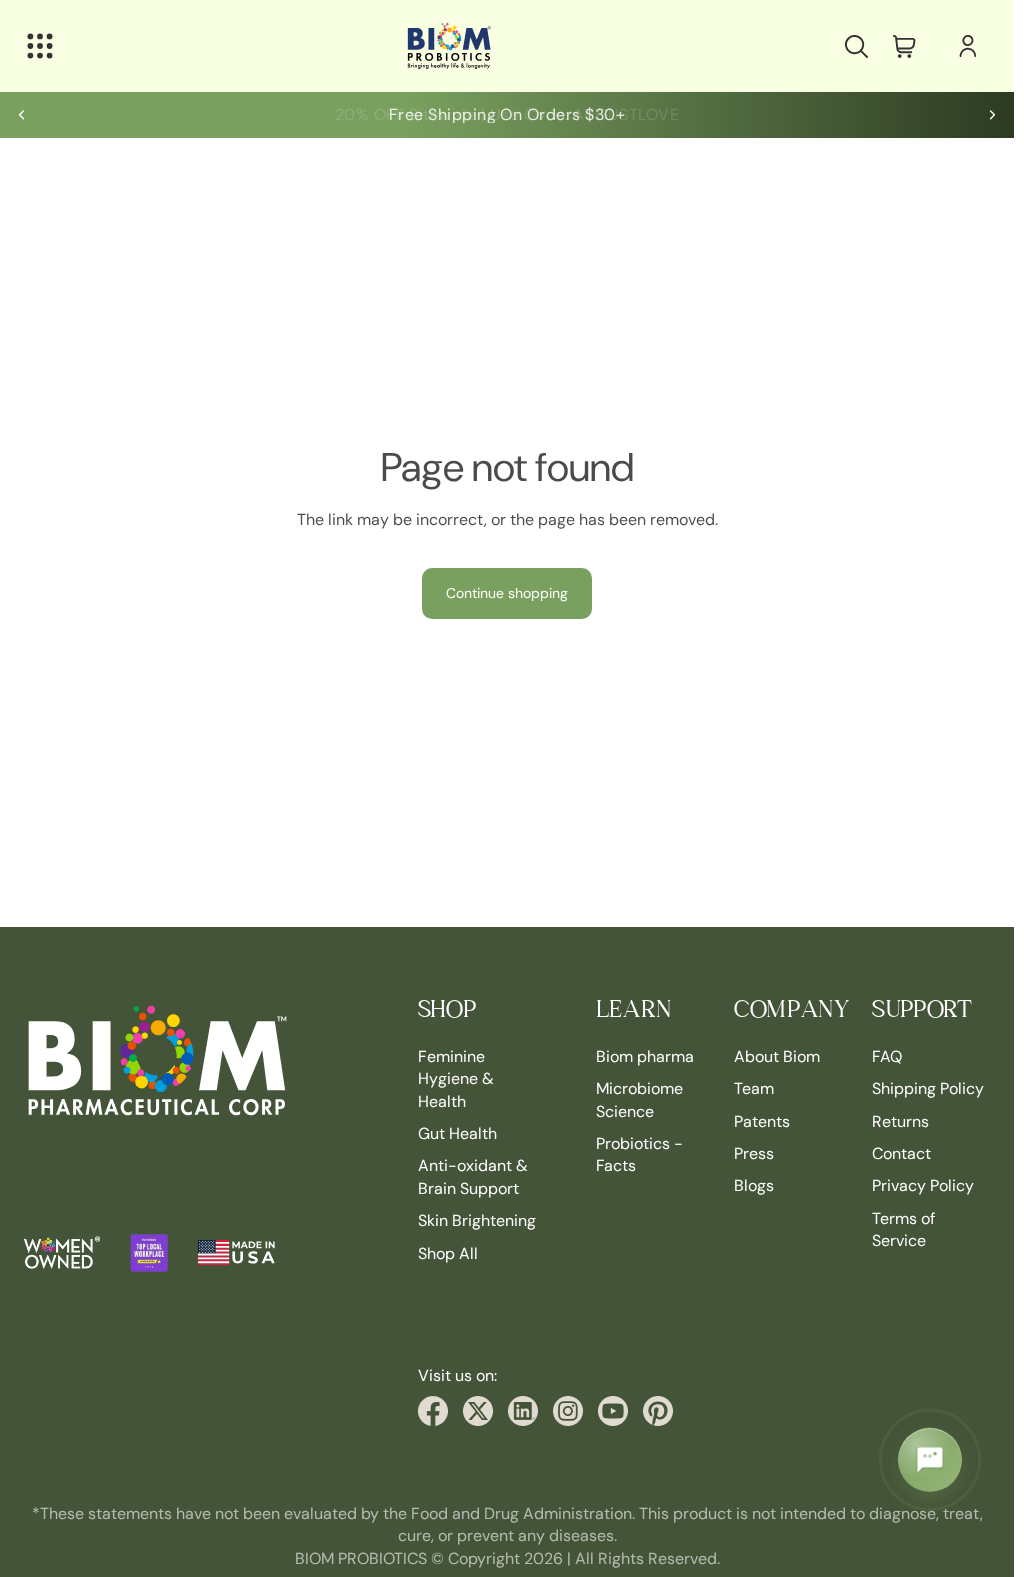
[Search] (856, 46)
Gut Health (457, 1132)
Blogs (754, 1185)
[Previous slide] (22, 115)
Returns (900, 1120)
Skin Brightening (477, 1220)
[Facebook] (433, 1411)
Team (754, 1088)
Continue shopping (507, 593)
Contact (901, 1152)
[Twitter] (478, 1411)
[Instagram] (568, 1411)
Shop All (448, 1252)
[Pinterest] (658, 1411)
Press (754, 1152)
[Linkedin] (523, 1411)
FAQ (887, 1055)
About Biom (777, 1055)
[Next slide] (992, 115)
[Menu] (40, 46)
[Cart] (904, 46)
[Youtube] (613, 1411)
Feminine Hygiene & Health (456, 1078)
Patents (762, 1120)
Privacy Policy (923, 1185)
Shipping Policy (928, 1088)
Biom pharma (645, 1055)
